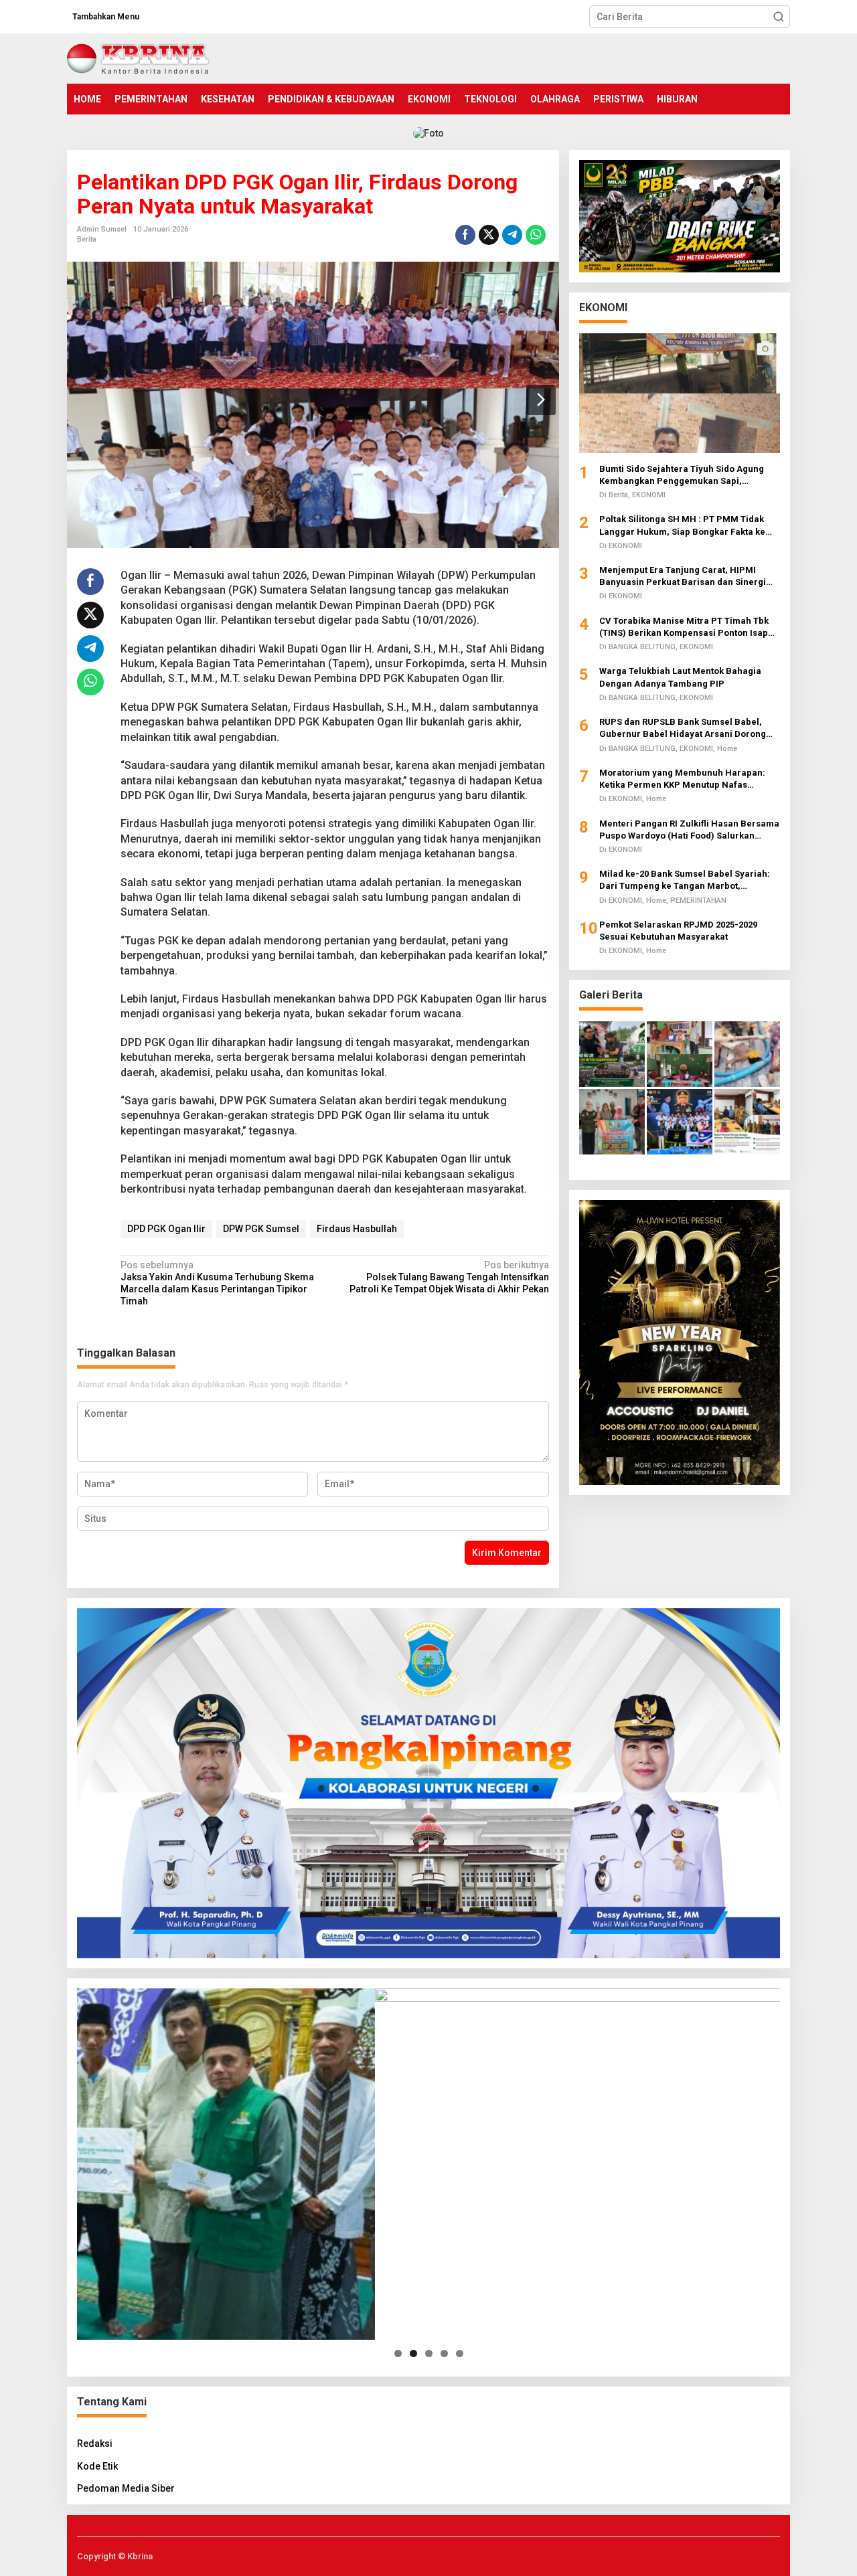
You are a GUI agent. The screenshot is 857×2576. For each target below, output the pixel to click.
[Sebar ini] (465, 235)
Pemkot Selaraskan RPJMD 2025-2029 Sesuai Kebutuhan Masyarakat (678, 931)
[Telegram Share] (512, 235)
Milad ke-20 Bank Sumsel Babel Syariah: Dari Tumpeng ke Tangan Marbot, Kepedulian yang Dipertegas (685, 880)
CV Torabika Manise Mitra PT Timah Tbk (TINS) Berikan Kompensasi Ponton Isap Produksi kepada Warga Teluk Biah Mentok (690, 627)
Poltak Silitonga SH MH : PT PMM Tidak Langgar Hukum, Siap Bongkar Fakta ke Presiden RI (682, 526)
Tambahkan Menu (106, 17)
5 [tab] (460, 2353)
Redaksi (95, 2443)
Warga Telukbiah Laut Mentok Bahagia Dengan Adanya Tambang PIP (680, 677)
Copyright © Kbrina (115, 2556)
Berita (87, 239)
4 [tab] (444, 2353)
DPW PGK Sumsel (261, 1229)
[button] (779, 17)
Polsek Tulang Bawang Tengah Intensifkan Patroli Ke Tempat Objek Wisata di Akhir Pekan (449, 1277)
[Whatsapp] (536, 235)
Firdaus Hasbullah (357, 1229)
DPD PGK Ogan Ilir (166, 1229)
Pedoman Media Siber (126, 2488)
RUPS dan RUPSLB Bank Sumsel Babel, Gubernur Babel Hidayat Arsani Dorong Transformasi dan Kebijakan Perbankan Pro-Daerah (684, 728)
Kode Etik (97, 2466)
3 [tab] (429, 2353)
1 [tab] (398, 2353)
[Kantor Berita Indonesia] (138, 58)
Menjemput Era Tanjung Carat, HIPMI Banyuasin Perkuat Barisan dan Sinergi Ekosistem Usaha (683, 577)
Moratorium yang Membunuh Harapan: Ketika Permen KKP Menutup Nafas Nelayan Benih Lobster (682, 779)
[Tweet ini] (489, 235)
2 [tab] (413, 2353)
